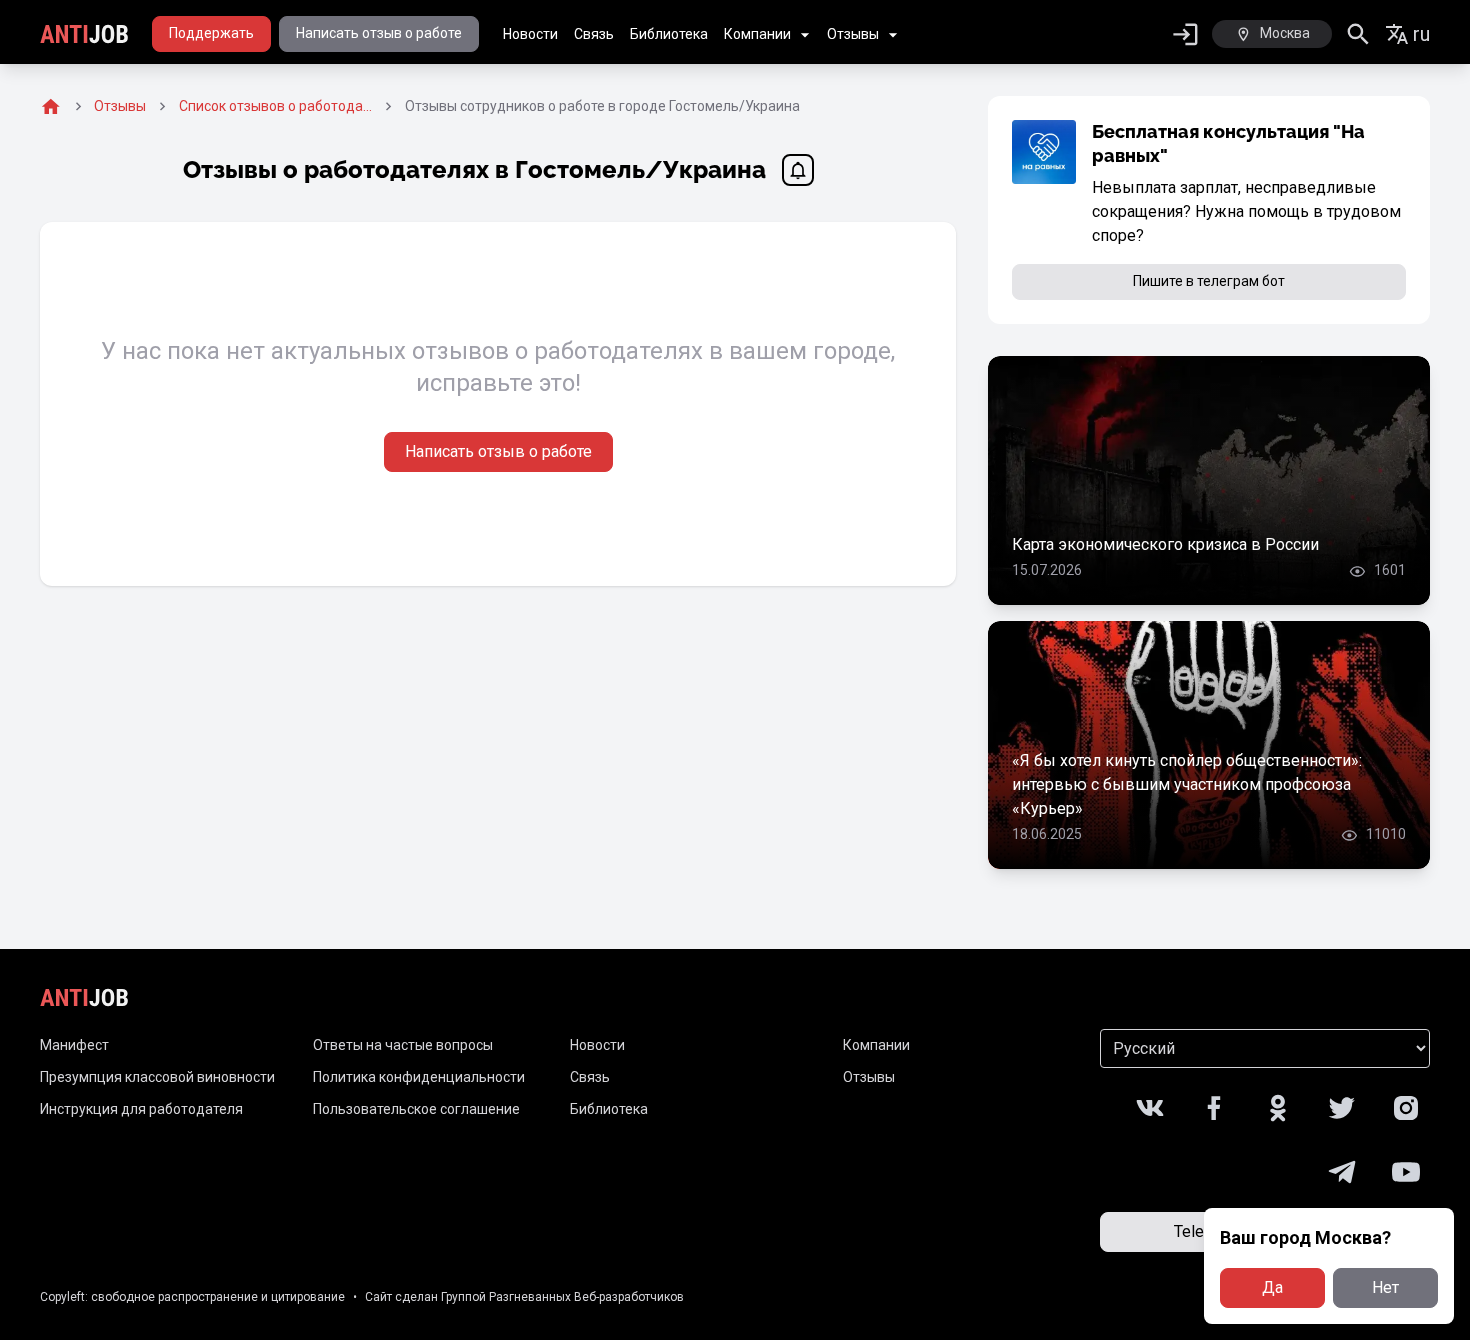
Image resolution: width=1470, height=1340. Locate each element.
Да (1272, 1287)
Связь (594, 34)
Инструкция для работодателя (141, 1109)
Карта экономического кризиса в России (1165, 544)
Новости (530, 34)
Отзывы (853, 34)
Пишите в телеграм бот (1209, 281)
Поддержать (211, 33)
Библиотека (669, 34)
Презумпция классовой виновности (157, 1077)
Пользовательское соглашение (416, 1109)
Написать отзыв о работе (379, 33)
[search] (1358, 34)
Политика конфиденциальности (419, 1077)
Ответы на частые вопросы (403, 1045)
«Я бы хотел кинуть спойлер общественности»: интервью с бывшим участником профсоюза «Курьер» (1187, 784)
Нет (1385, 1287)
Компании (757, 34)
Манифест (74, 1045)
